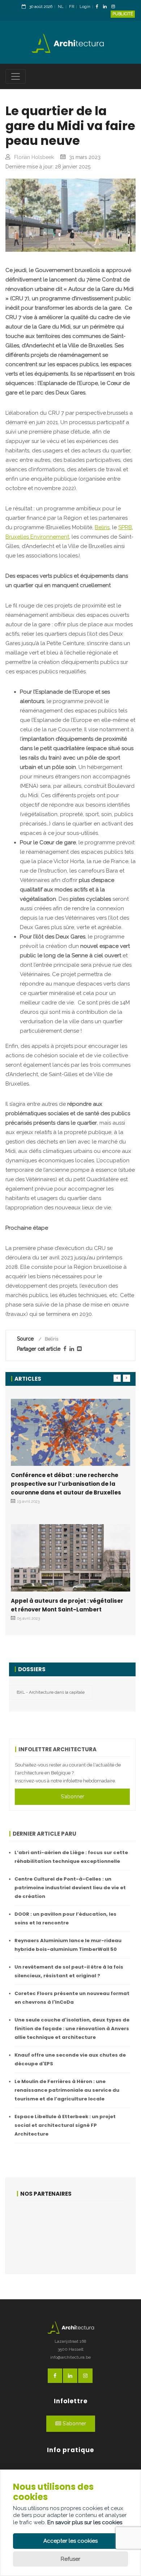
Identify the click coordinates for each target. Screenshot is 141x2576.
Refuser (70, 2559)
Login (85, 7)
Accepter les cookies (70, 2541)
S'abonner (72, 1797)
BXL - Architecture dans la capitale (51, 1692)
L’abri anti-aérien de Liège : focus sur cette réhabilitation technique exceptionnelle (71, 1857)
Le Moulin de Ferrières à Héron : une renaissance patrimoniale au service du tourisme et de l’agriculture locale (67, 2090)
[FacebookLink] (99, 7)
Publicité (123, 14)
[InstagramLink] (115, 7)
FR (72, 7)
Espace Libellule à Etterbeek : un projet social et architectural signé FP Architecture (65, 2125)
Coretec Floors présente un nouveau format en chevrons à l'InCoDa (72, 1998)
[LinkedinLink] (107, 7)
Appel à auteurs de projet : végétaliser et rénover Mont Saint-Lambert (67, 1605)
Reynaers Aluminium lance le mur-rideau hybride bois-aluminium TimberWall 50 (68, 1945)
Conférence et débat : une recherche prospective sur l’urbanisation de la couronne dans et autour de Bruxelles (66, 1484)
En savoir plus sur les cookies (85, 2522)
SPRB (125, 527)
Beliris (102, 527)
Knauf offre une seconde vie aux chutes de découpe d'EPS (70, 2059)
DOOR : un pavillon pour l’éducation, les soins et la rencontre (65, 1918)
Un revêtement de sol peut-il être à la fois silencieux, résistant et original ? (69, 1971)
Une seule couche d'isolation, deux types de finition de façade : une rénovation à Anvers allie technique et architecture (72, 2029)
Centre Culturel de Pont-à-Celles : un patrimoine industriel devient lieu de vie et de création (70, 1888)
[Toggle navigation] (16, 76)
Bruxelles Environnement (37, 537)
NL (61, 7)
